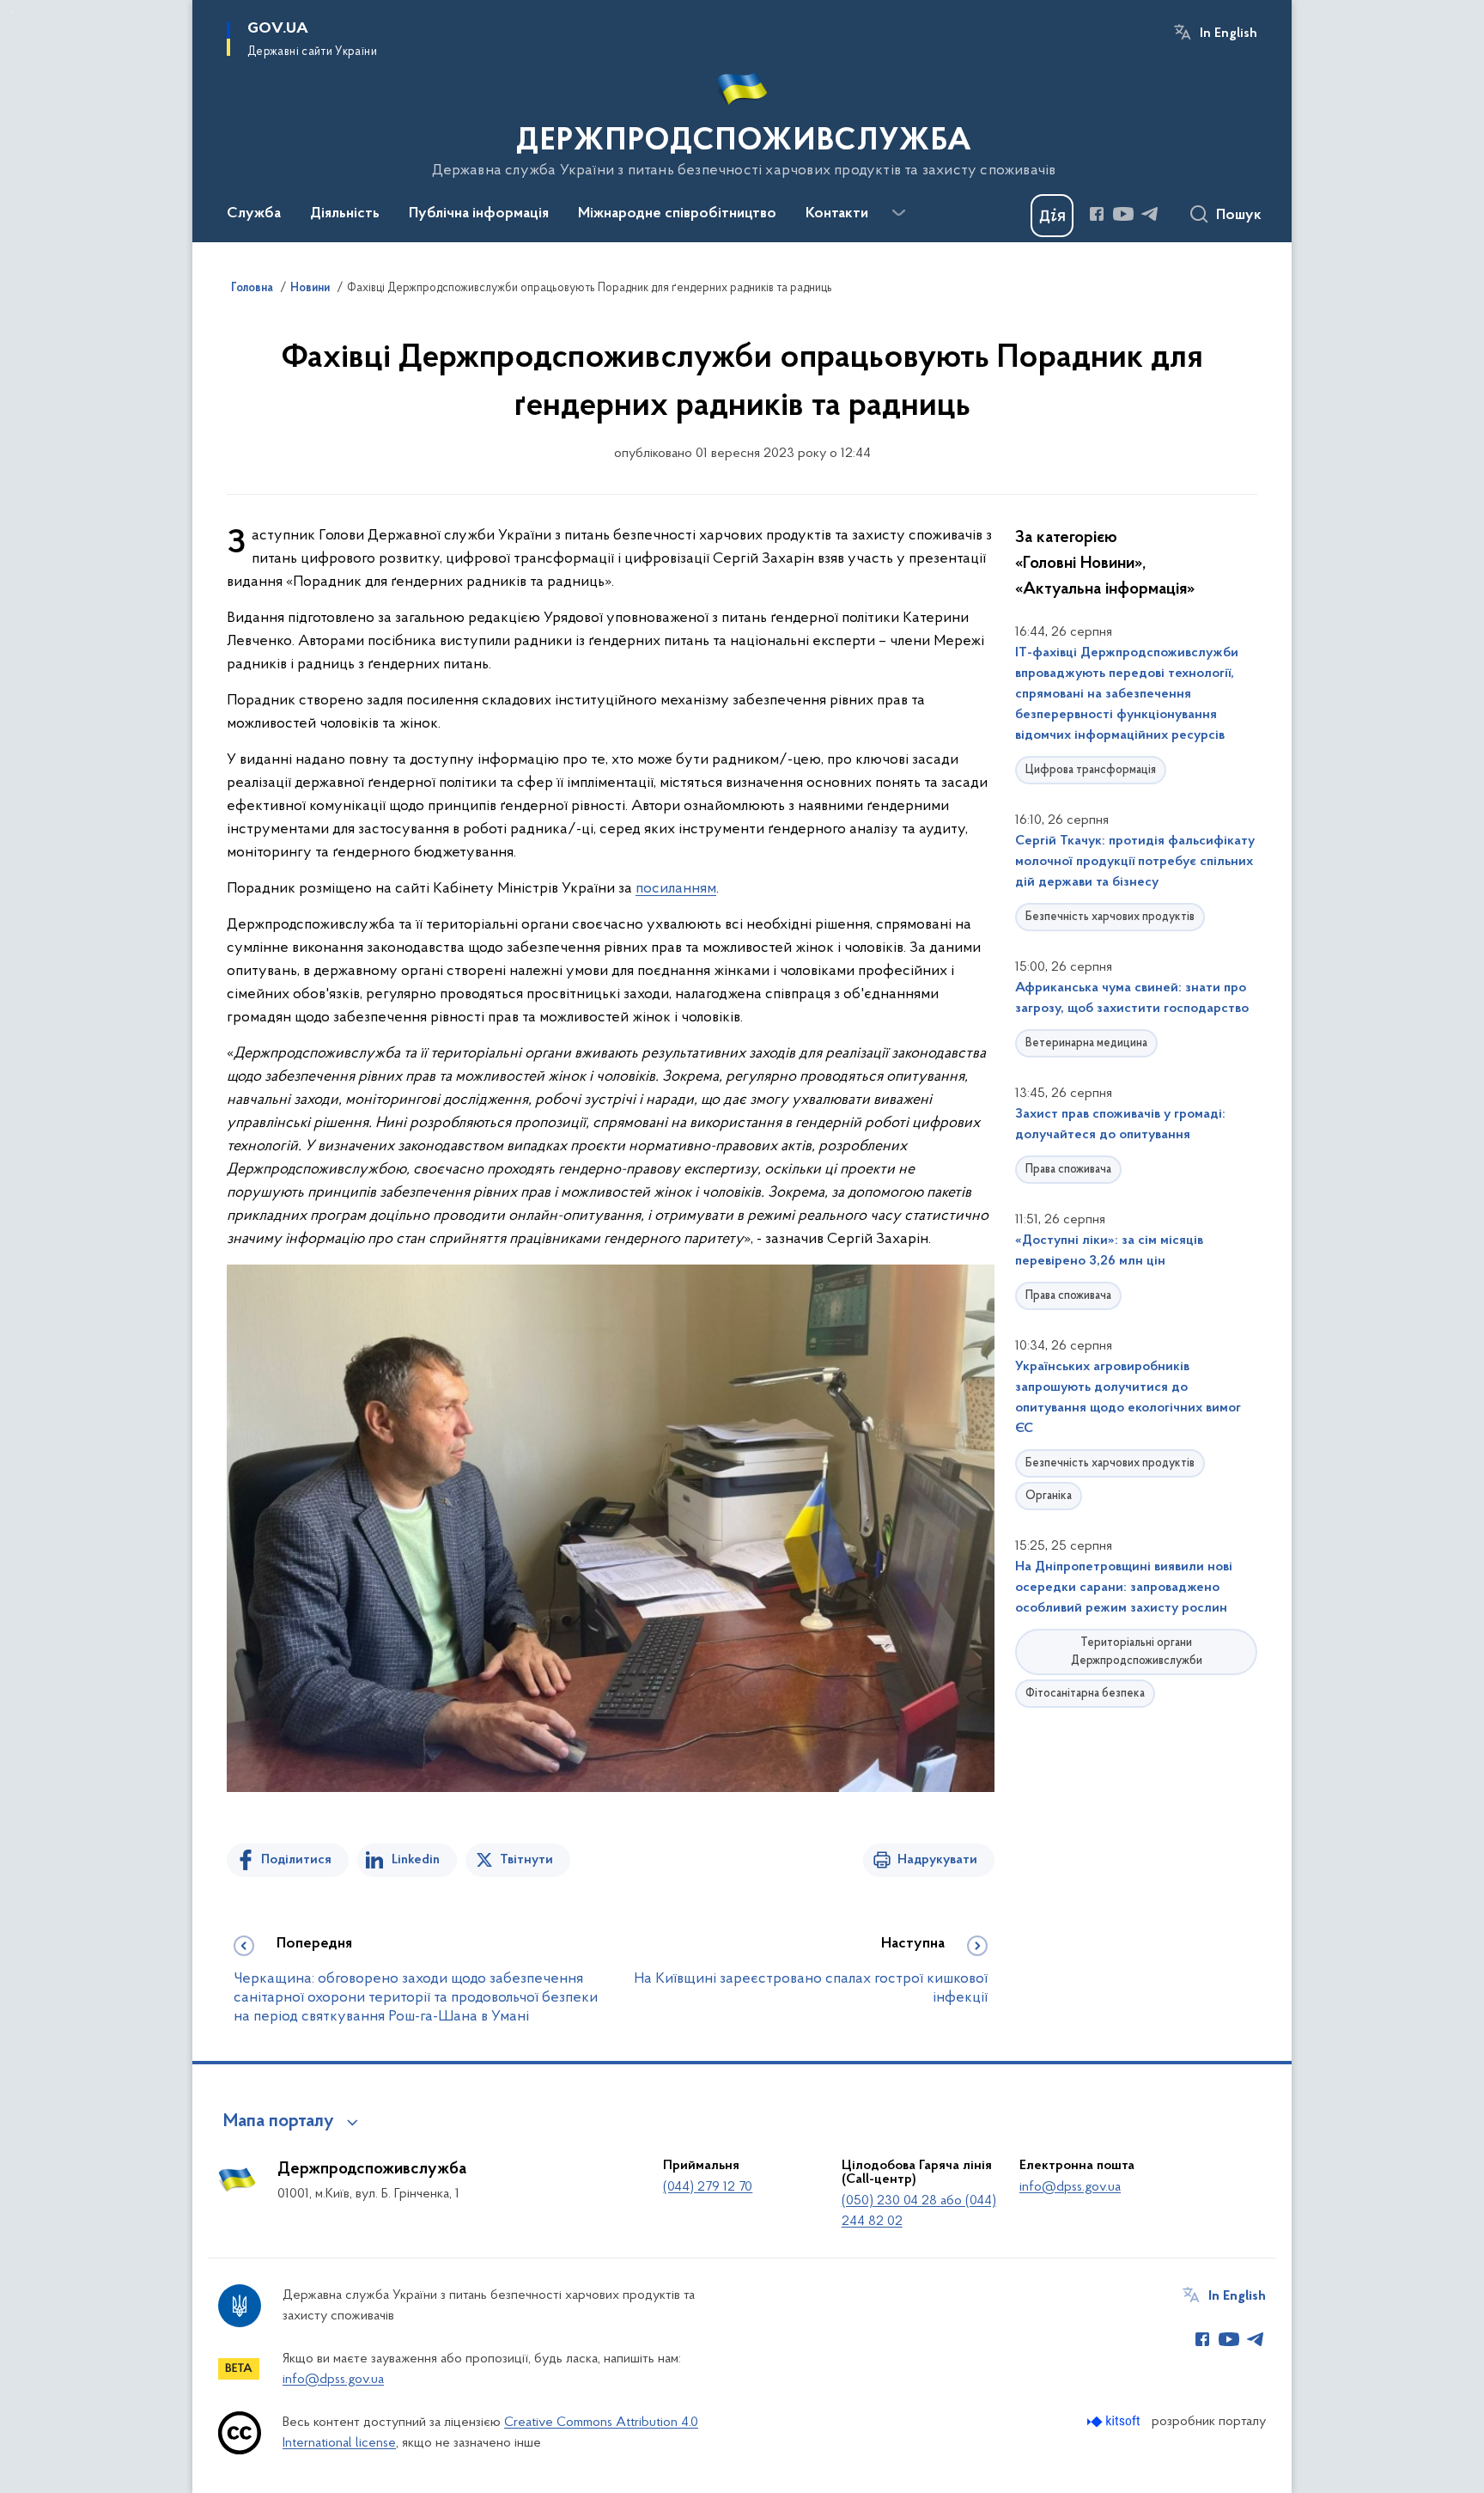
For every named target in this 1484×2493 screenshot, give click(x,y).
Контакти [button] (837, 214)
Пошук (1239, 216)
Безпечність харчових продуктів (1110, 917)
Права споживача (1068, 1170)
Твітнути (526, 1860)
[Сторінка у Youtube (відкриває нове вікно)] (1123, 214)
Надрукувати (937, 1860)
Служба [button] (254, 214)
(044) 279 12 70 (708, 2187)
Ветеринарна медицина (1086, 1043)
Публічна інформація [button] (479, 214)
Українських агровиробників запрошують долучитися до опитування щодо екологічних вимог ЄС (1128, 1398)
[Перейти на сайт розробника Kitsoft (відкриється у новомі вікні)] (1115, 2421)
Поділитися (296, 1860)
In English (1229, 34)
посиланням (676, 889)
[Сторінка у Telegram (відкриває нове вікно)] (1150, 214)
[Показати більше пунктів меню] (898, 213)
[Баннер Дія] (1052, 216)
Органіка (1049, 1496)
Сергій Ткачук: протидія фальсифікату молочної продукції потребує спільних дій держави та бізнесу (1135, 862)
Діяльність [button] (345, 214)
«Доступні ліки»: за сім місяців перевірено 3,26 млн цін (1109, 1251)
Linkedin (416, 1860)
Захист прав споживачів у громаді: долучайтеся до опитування (1120, 1125)
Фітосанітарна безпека (1085, 1694)
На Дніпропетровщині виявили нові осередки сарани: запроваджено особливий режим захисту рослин (1124, 1588)
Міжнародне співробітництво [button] (677, 214)
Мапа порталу (279, 2122)
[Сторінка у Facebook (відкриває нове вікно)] (1097, 214)
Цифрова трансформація (1091, 770)
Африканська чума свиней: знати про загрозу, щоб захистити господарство (1132, 998)
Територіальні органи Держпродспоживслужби (1137, 1652)
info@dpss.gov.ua (1070, 2187)
